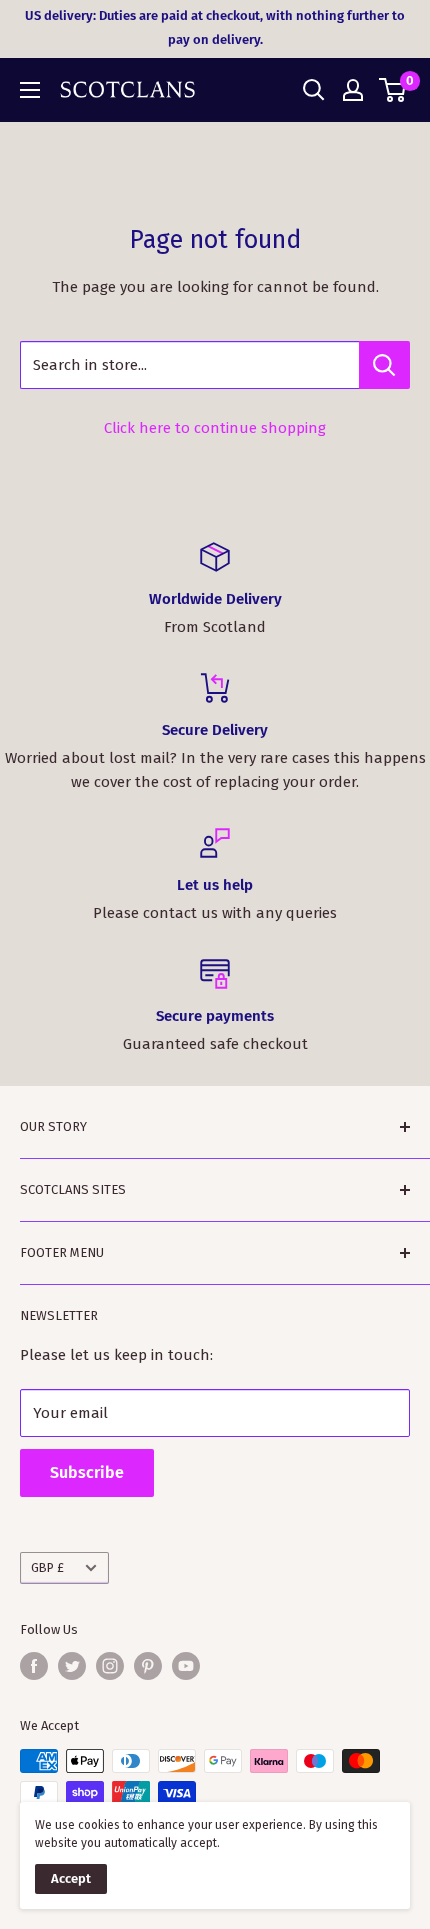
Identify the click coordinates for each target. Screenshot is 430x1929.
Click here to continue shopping (215, 428)
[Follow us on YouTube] (186, 1666)
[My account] (353, 90)
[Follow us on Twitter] (72, 1666)
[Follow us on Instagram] (110, 1666)
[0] (393, 90)
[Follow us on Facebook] (34, 1666)
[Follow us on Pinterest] (148, 1666)
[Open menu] (30, 90)
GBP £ (47, 1567)
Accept (71, 1878)
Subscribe (87, 1472)
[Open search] (314, 90)
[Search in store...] (384, 365)
